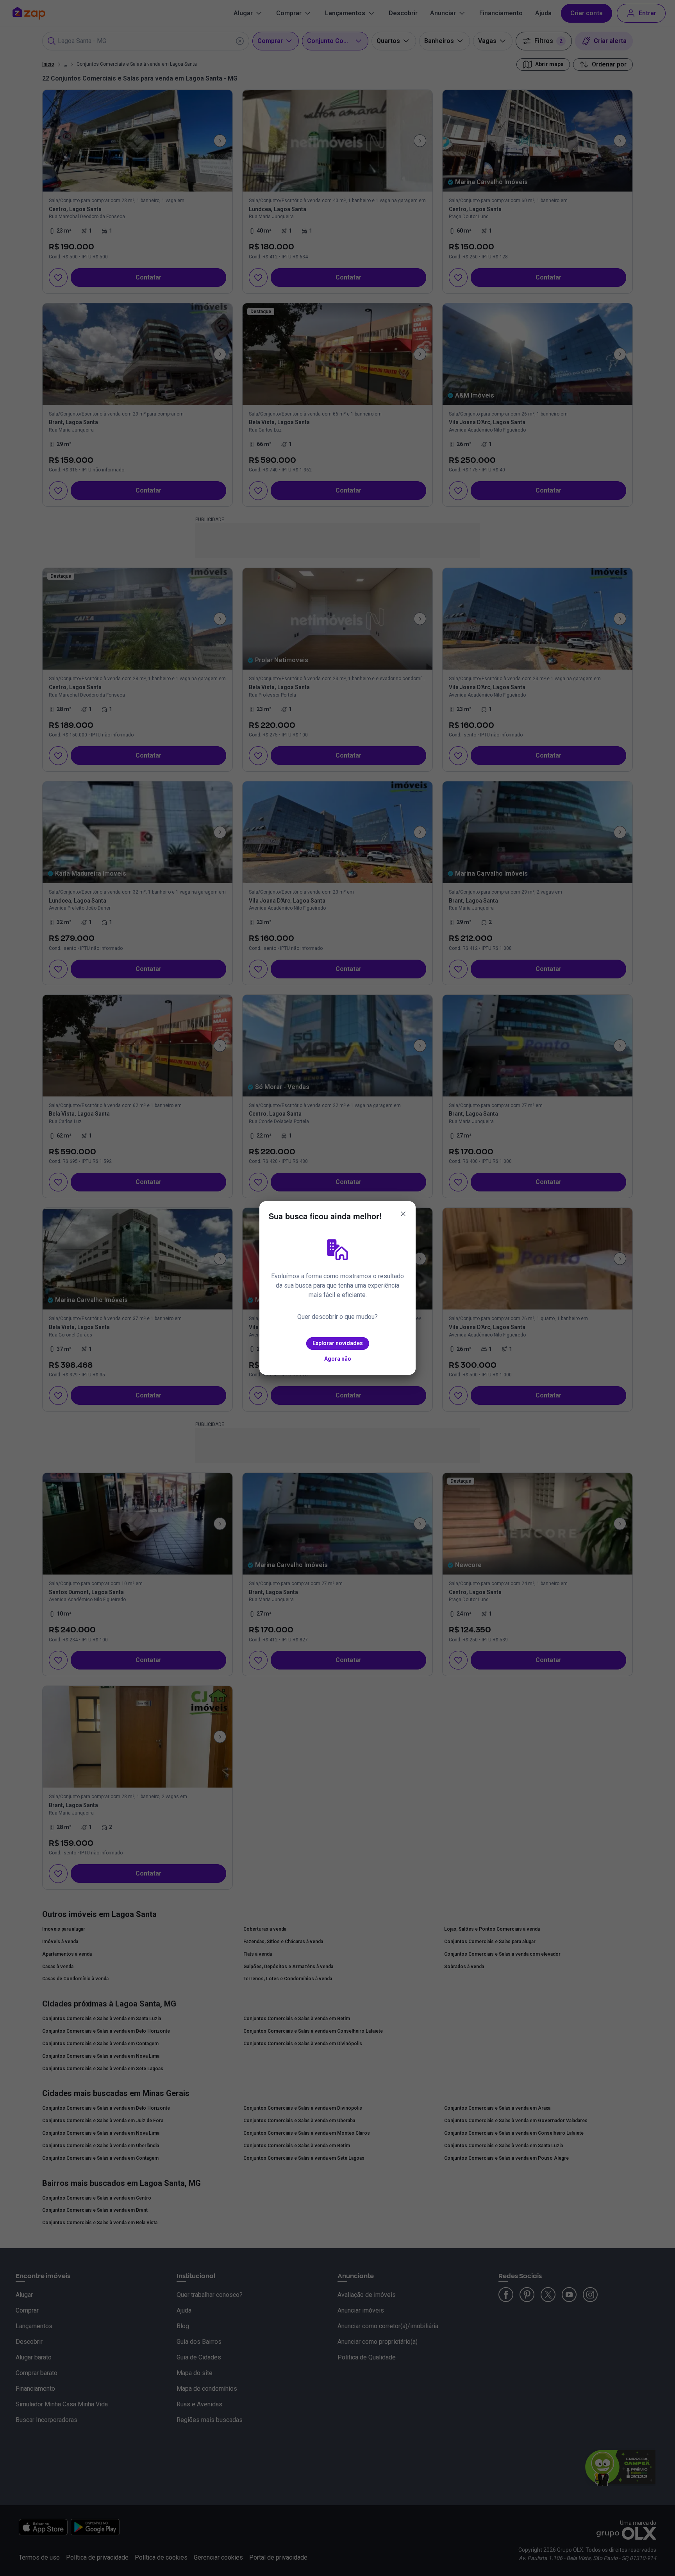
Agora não (338, 1359)
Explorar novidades (338, 1343)
